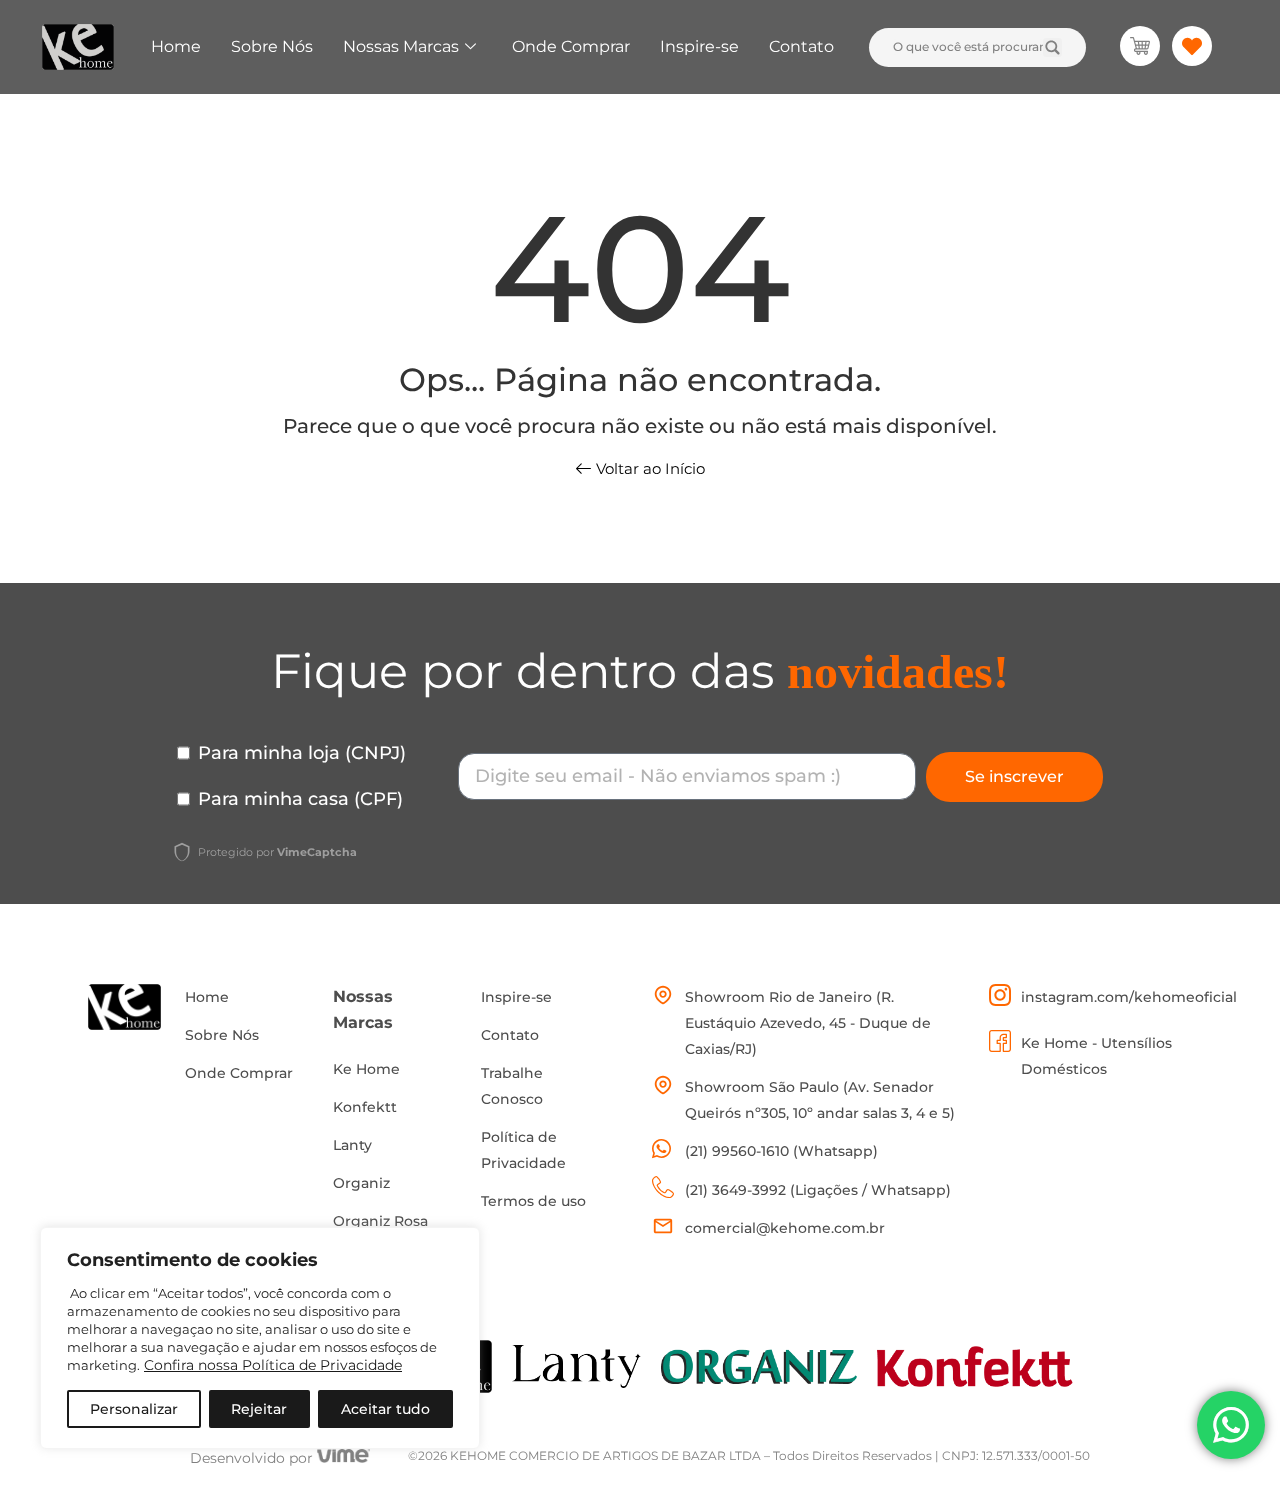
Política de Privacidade (523, 1150)
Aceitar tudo (385, 1409)
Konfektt (365, 1107)
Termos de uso (533, 1201)
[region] (260, 1338)
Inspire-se (699, 46)
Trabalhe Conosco (512, 1086)
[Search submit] (1052, 47)
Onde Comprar (571, 46)
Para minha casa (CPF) (300, 799)
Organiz (361, 1183)
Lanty (352, 1145)
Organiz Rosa (380, 1221)
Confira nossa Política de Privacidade (273, 1365)
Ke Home (366, 1069)
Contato (801, 46)
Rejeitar (259, 1409)
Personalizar (134, 1409)
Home (176, 46)
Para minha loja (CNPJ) (302, 753)
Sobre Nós (272, 46)
